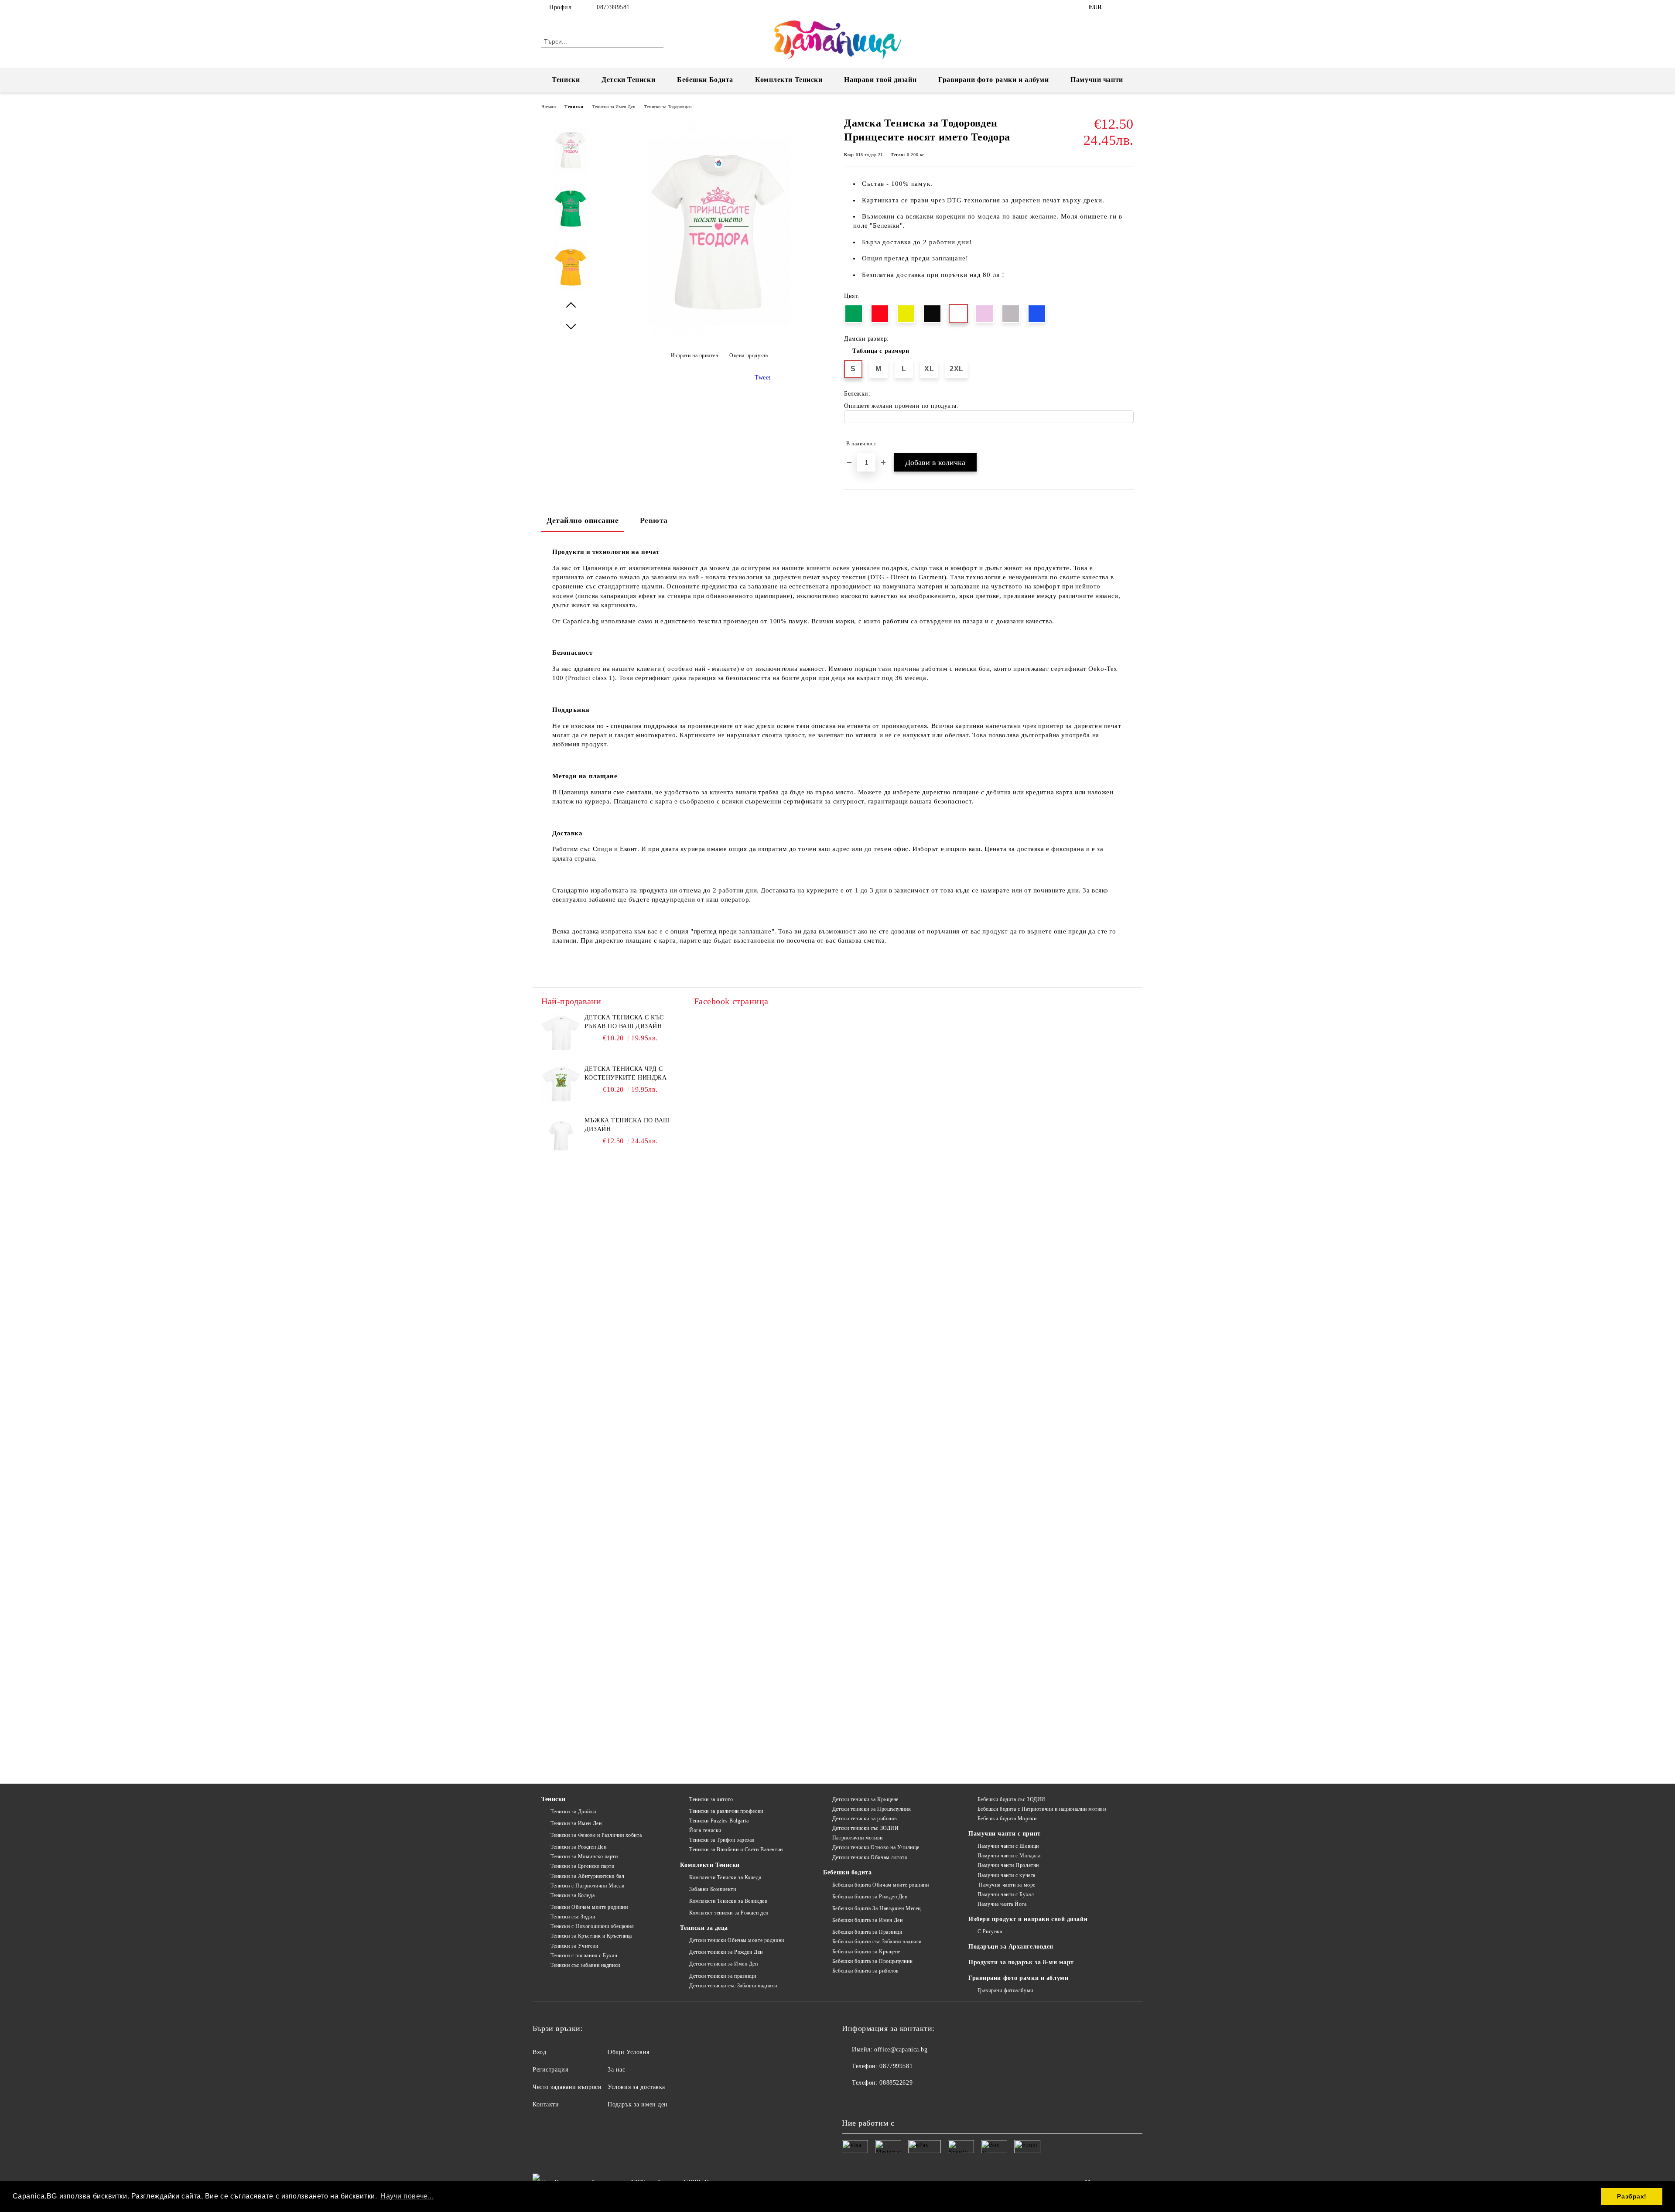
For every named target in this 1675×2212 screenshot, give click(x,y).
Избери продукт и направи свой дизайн (1028, 1919)
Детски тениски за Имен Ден (723, 1964)
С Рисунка (990, 1932)
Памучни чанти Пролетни (1008, 1865)
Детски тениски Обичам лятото (870, 1857)
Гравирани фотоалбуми (1005, 1990)
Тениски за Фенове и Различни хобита (596, 1835)
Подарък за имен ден (638, 2104)
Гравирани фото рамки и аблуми (1018, 1978)
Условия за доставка (636, 2087)
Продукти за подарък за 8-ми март (1021, 1962)
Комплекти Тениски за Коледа (725, 1877)
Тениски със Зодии (573, 1917)
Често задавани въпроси (567, 2087)
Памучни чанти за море (1007, 1885)
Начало (549, 107)
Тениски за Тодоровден (668, 107)
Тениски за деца (704, 1928)
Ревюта (654, 520)
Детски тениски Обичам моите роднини (737, 1940)
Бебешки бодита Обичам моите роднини (880, 1885)
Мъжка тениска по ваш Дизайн (627, 1125)
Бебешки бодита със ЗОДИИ (1012, 1799)
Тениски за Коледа (573, 1895)
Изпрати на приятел (695, 356)
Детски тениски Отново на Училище (876, 1847)
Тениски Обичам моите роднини (589, 1907)
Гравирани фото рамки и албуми (993, 80)
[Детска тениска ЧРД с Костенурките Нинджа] (561, 1084)
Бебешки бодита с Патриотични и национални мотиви (1042, 1809)
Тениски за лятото (711, 1799)
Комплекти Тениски (789, 80)
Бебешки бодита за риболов (866, 1971)
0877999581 (613, 7)
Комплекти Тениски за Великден (728, 1901)
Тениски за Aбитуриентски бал (587, 1876)
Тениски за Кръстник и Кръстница (591, 1936)
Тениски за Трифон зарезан (722, 1840)
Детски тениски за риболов (865, 1819)
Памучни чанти (1097, 80)
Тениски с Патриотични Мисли (588, 1886)
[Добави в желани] (1127, 444)
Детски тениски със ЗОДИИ (865, 1828)
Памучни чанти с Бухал (1006, 1894)
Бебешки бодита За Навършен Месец (876, 1908)
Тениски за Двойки (573, 1812)
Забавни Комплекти (713, 1889)
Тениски (566, 80)
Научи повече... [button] (407, 2196)
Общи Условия (629, 2052)
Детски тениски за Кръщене (865, 1799)
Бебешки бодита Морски (1007, 1819)
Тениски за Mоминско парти (584, 1856)
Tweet (763, 378)
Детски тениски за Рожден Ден (726, 1952)
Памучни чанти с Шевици (1008, 1846)
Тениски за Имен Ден (614, 107)
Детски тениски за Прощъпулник (872, 1809)
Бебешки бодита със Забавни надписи (877, 1942)
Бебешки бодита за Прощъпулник (872, 1961)
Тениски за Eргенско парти (583, 1866)
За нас (616, 2070)
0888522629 (896, 2083)
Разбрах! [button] (1632, 2196)
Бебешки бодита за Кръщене (866, 1952)
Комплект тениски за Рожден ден (729, 1913)
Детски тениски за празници (723, 1976)
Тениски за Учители (574, 1946)
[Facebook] (1116, 7)
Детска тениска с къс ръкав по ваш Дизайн (624, 1022)
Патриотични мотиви (858, 1838)
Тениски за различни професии (726, 1811)
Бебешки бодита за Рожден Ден (870, 1897)
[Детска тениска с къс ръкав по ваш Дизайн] (561, 1033)
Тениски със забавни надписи (585, 1965)
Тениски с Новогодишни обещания (592, 1926)
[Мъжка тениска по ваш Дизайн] (561, 1136)
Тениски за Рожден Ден (578, 1847)
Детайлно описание (583, 520)
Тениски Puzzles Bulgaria (719, 1821)
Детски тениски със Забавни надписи (733, 1986)
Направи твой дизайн (880, 80)
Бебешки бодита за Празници (867, 1932)
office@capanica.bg (901, 2050)
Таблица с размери (881, 351)
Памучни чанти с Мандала (1009, 1856)
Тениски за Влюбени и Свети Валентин (736, 1850)
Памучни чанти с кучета (1007, 1875)
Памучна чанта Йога (1002, 1904)
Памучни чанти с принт (1005, 1834)
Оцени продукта (749, 356)
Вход (539, 2052)
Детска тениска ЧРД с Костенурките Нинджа (626, 1073)
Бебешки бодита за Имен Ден (867, 1920)
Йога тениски (705, 1830)
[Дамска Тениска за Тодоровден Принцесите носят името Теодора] (719, 336)
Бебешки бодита (847, 1872)
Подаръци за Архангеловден (1011, 1947)
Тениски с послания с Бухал (584, 1956)
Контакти (546, 2104)
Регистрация (550, 2070)
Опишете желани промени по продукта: (901, 406)
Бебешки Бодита (705, 80)
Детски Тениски (628, 80)
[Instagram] (1129, 7)
